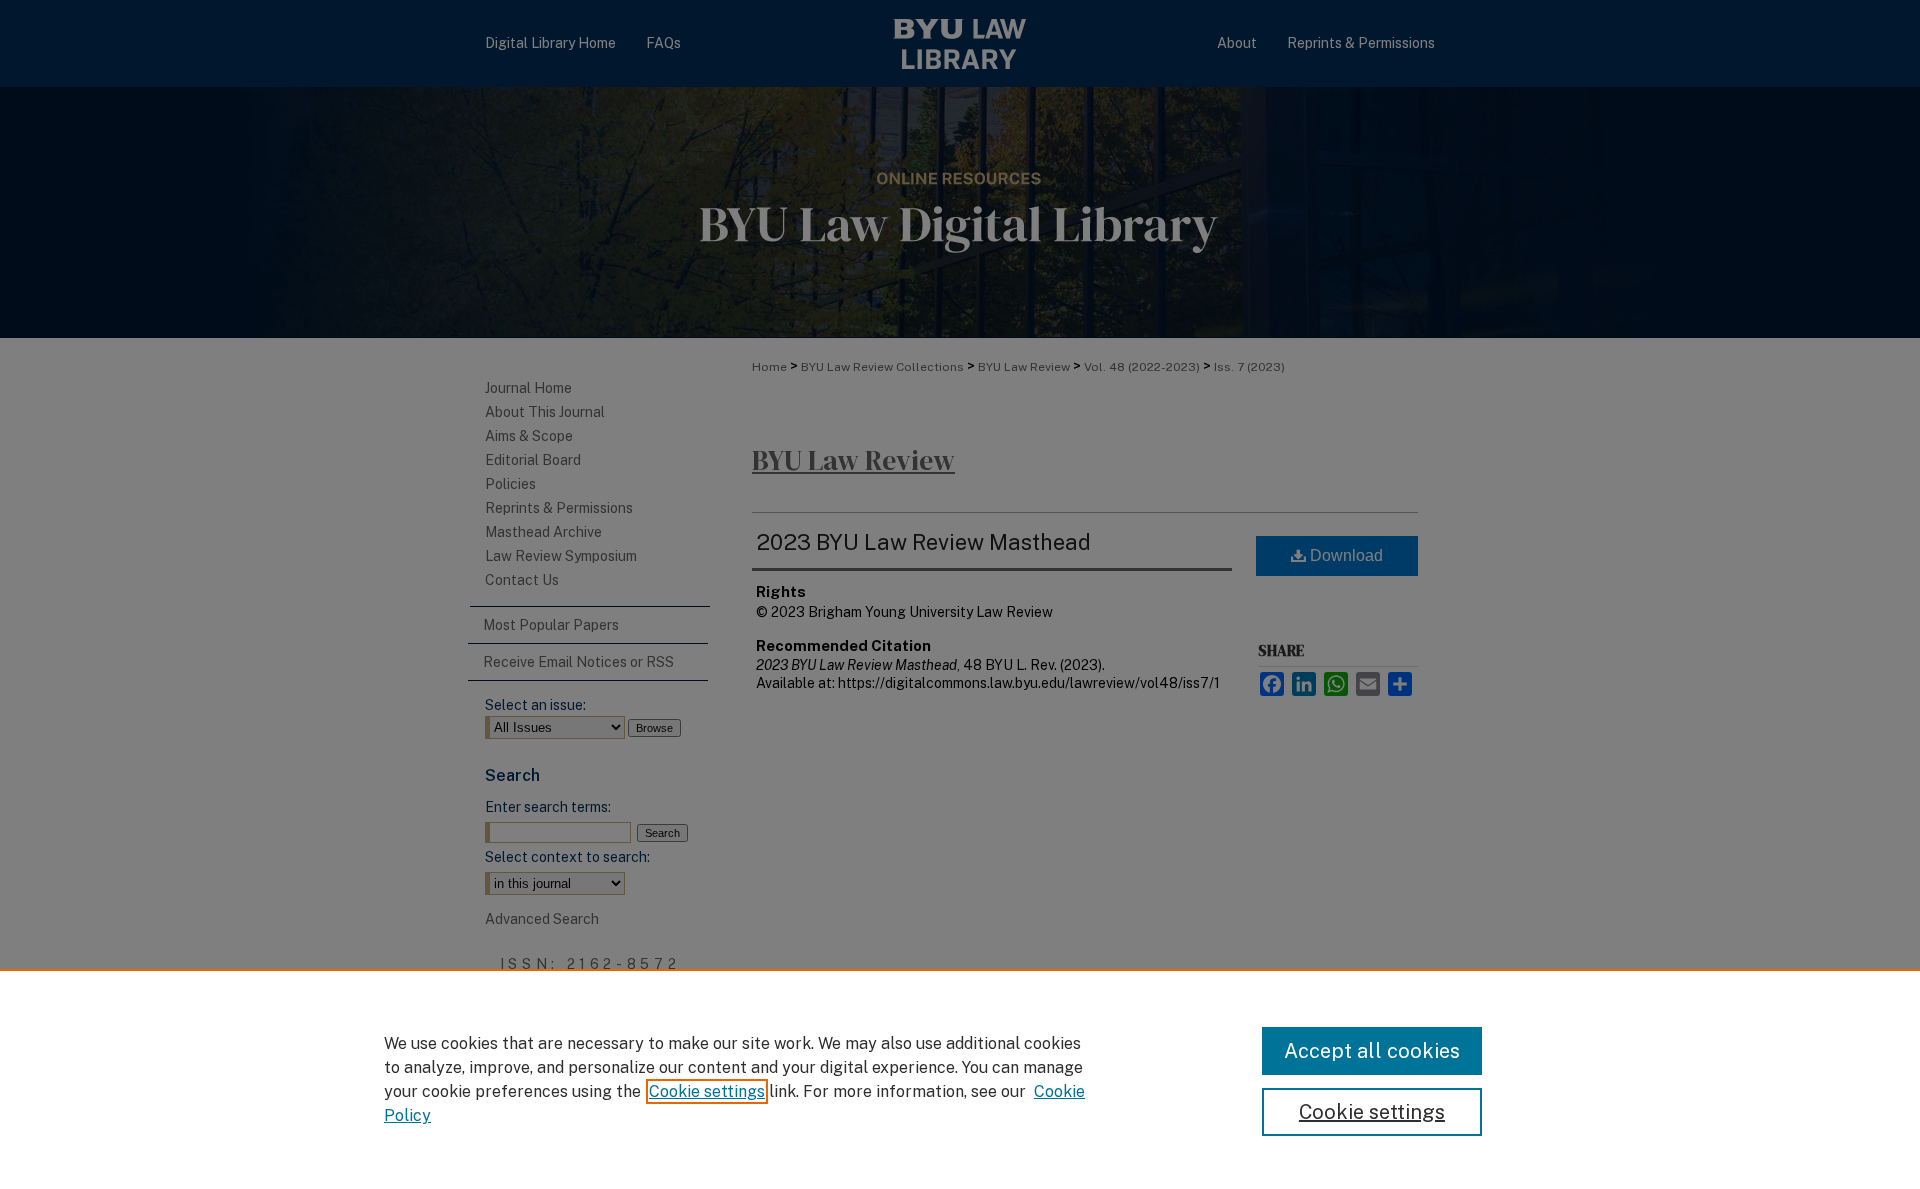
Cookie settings (707, 1091)
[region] (960, 1079)
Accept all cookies (1372, 1051)
